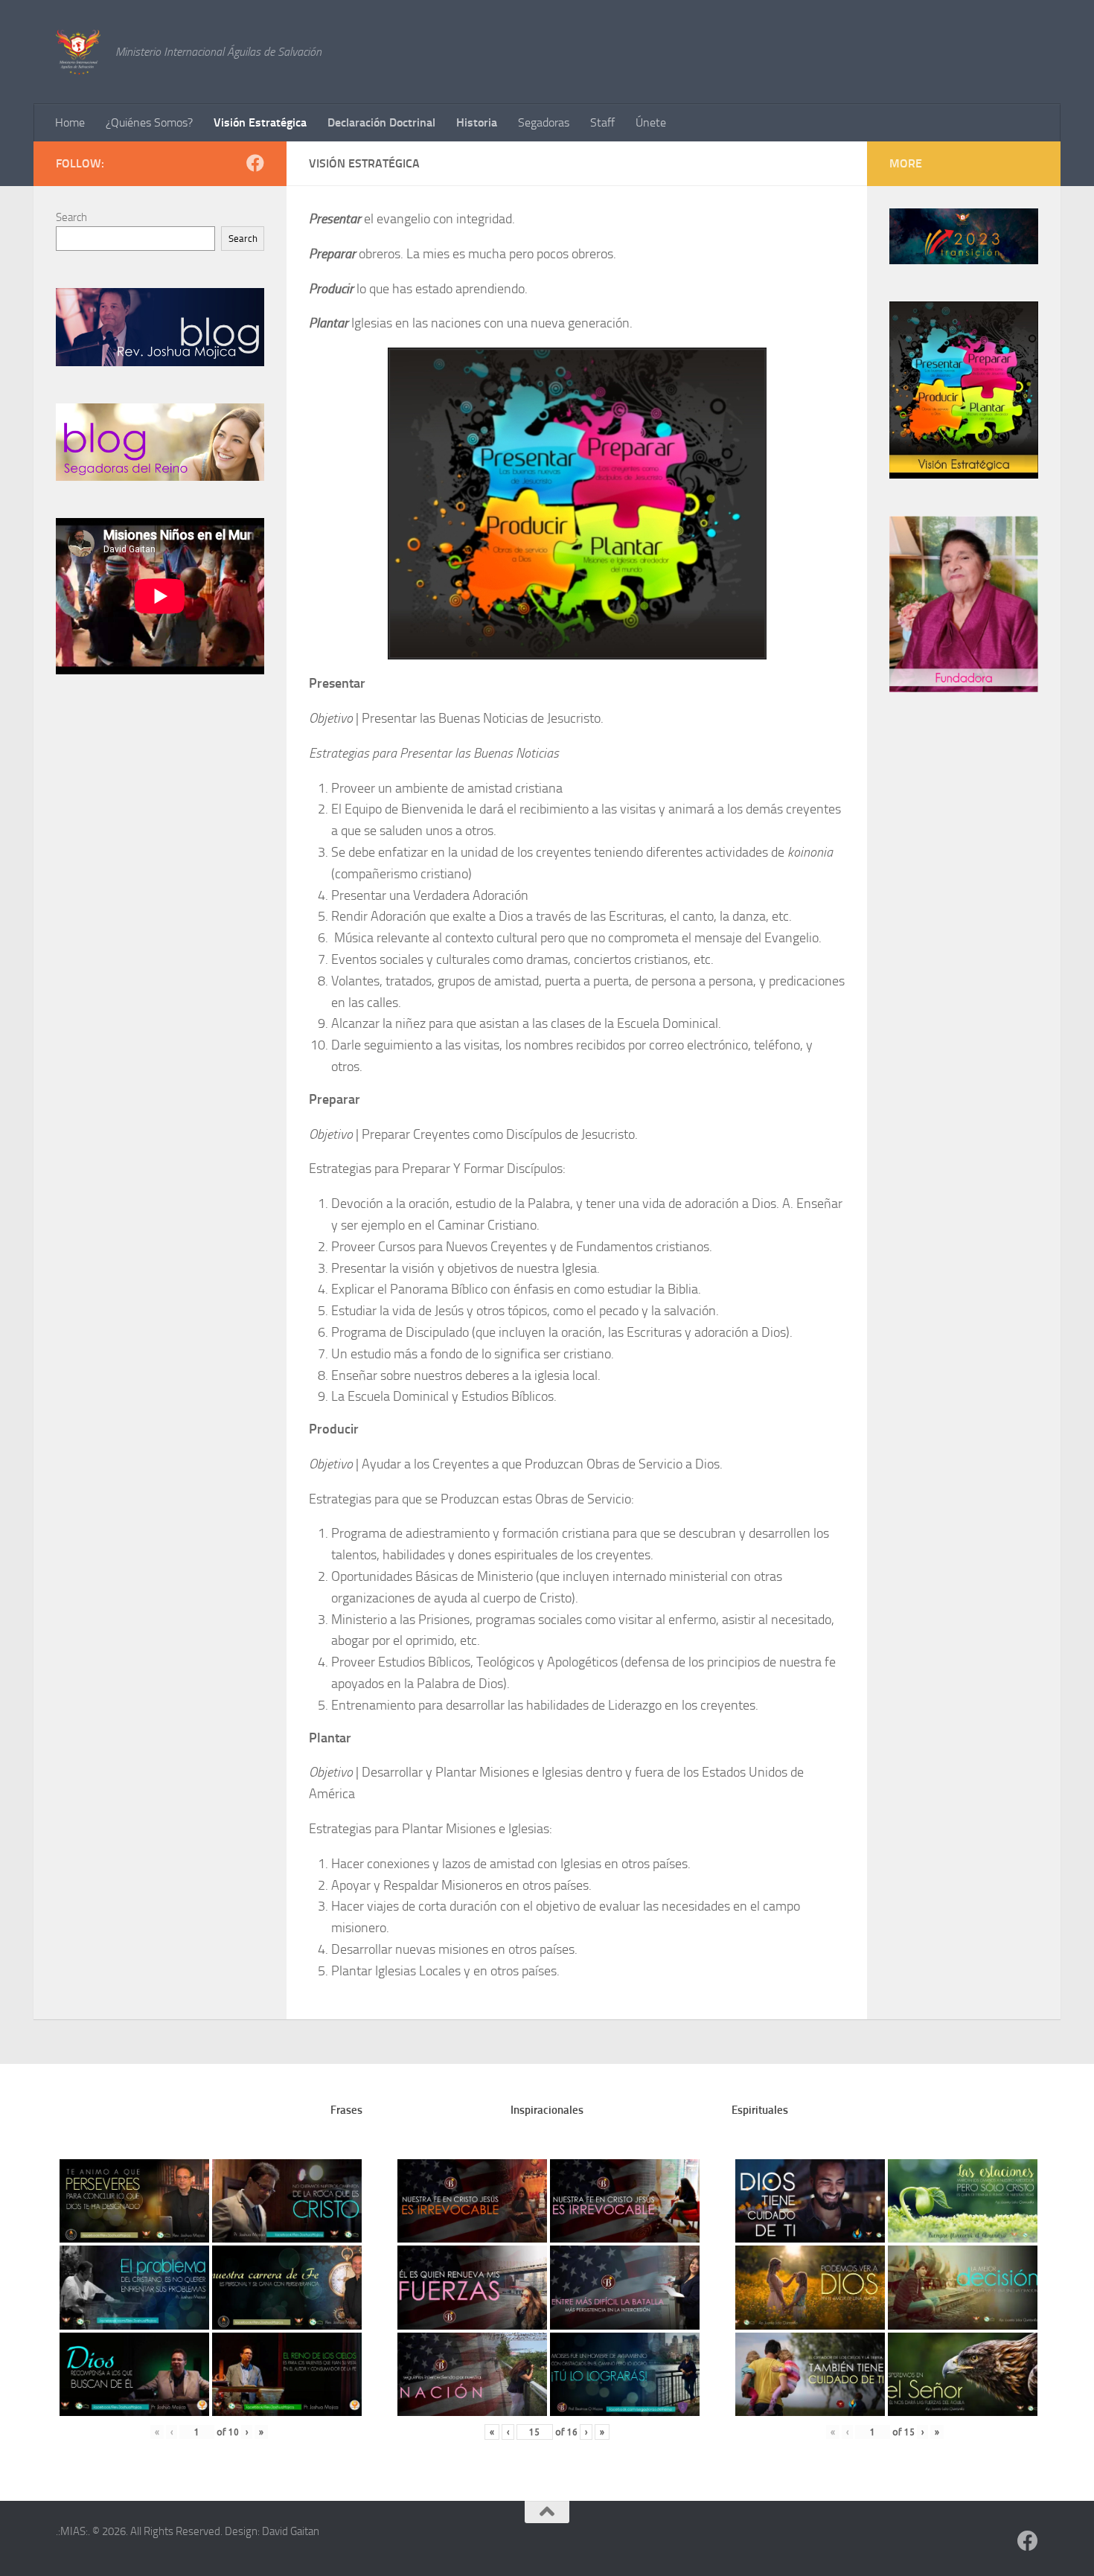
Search (71, 217)
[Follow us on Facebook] (255, 163)
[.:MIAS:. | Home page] (78, 52)
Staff (602, 122)
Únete (651, 122)
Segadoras (544, 122)
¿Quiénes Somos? (149, 122)
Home (70, 122)
